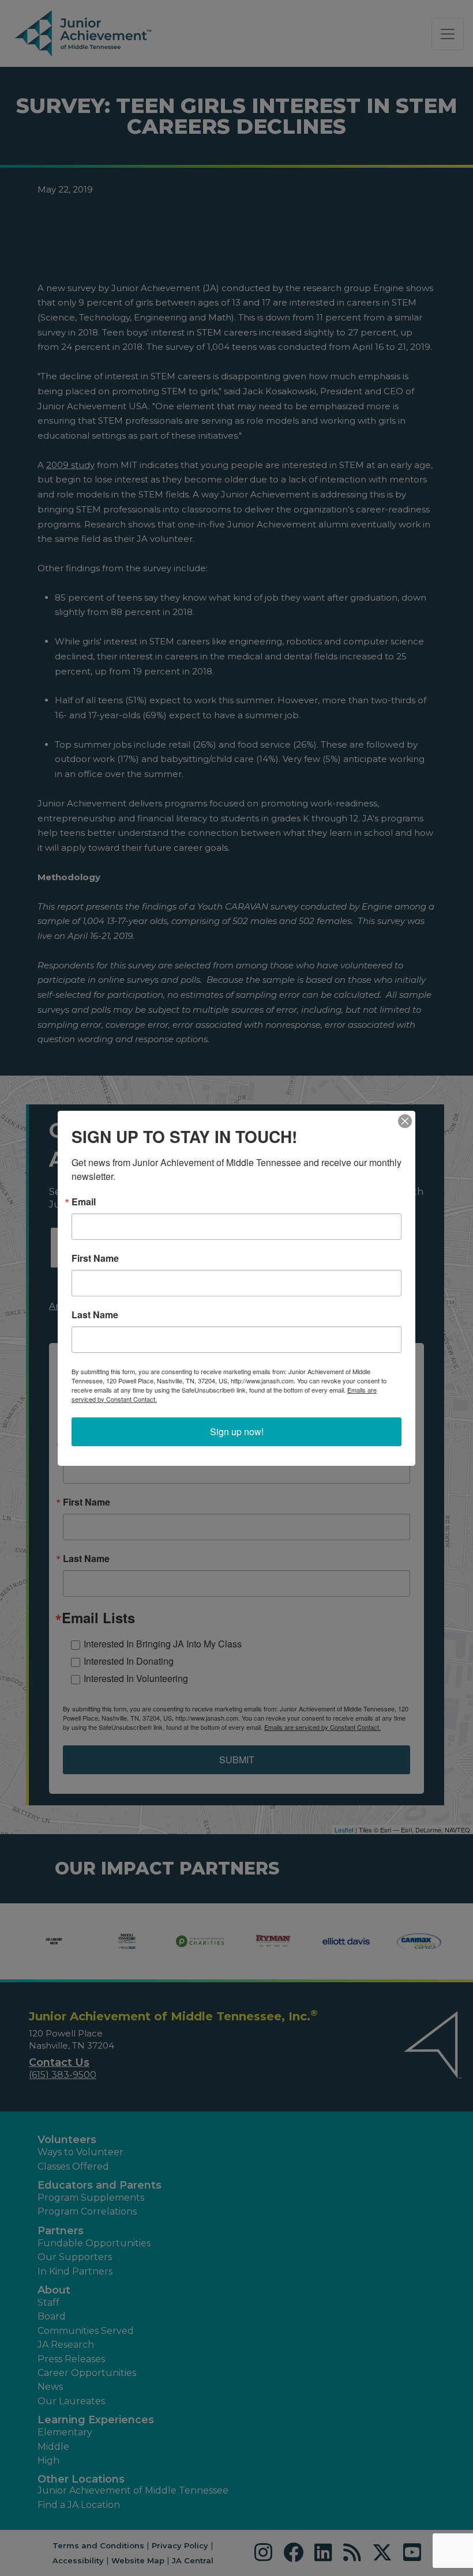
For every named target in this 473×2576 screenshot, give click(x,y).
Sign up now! (237, 1432)
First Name (95, 1258)
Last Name (95, 1315)
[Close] (405, 1121)
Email (84, 1202)
